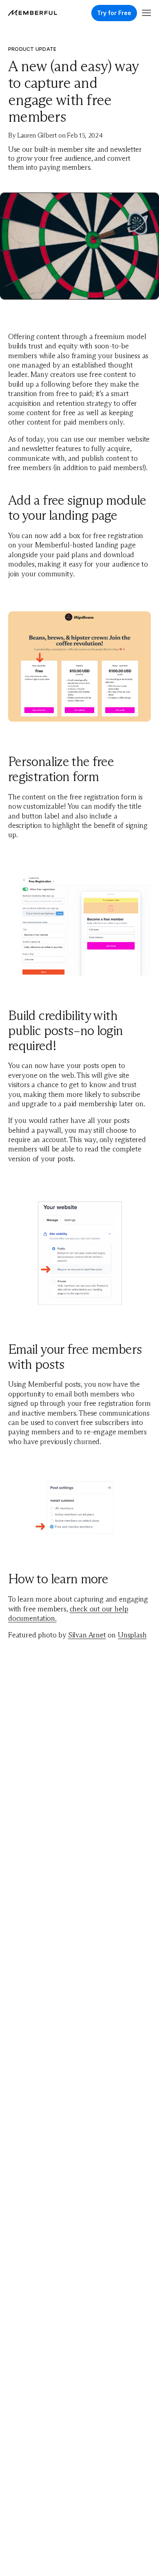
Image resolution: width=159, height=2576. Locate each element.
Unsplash (132, 1635)
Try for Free (114, 13)
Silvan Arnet (87, 1635)
